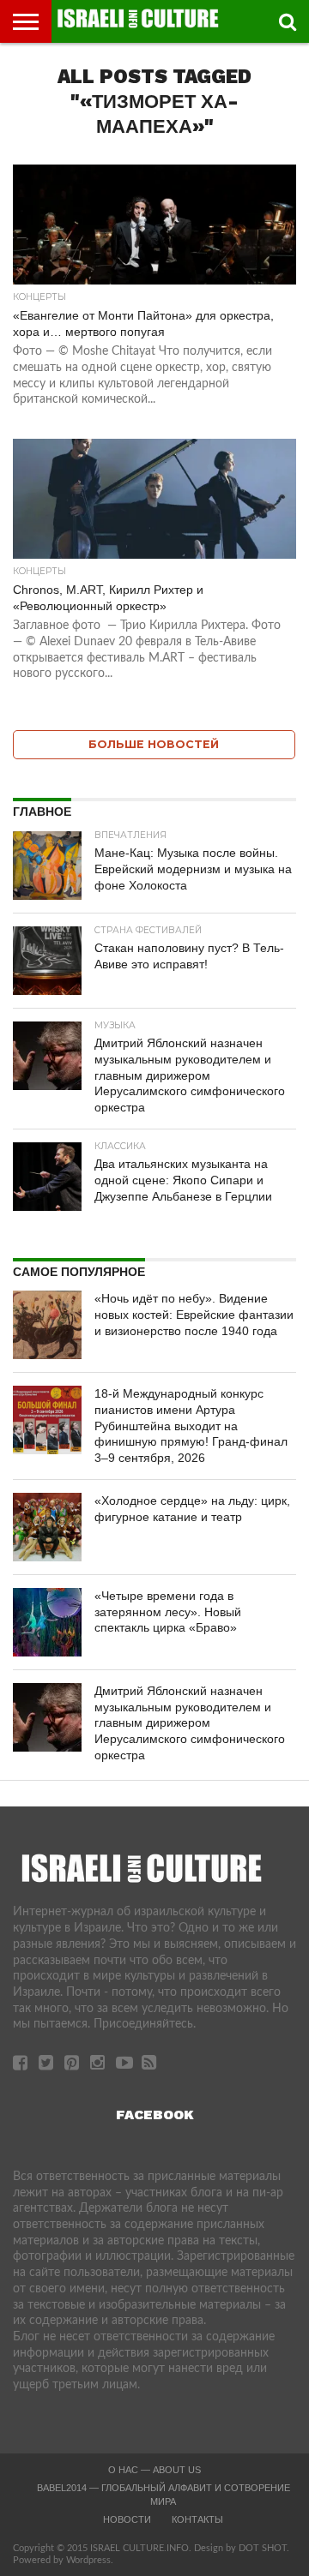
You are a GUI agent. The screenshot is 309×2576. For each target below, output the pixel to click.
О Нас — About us (154, 2470)
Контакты (197, 2519)
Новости (127, 2519)
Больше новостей (154, 744)
